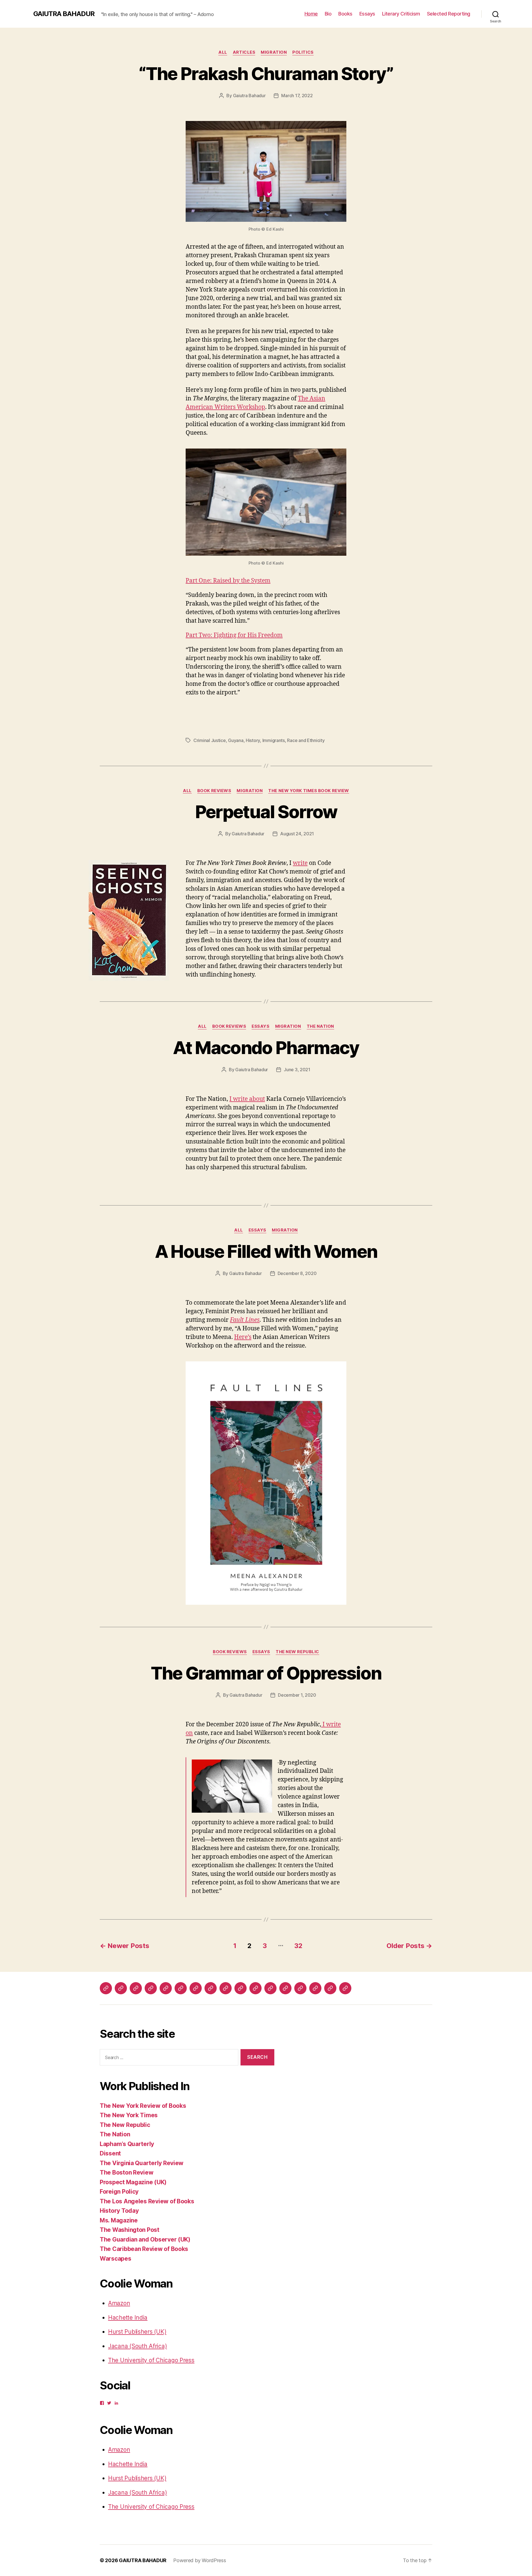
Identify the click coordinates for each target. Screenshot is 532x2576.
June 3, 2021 (297, 1070)
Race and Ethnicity (306, 740)
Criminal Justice (210, 740)
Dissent (110, 2153)
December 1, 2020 (297, 1695)
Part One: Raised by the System (228, 581)
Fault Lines (245, 1320)
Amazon (119, 2303)
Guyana (236, 740)
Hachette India (128, 2318)
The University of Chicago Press (151, 2360)
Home (311, 14)
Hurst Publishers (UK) (137, 2332)
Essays (367, 14)
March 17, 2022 (297, 96)
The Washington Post (130, 2230)
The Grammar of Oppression (266, 1673)
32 (298, 1946)
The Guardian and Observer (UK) (145, 2239)
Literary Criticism (401, 14)
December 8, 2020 (297, 1273)
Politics (303, 52)
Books (345, 14)
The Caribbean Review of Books (144, 2249)
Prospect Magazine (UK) (133, 2182)
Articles (244, 52)
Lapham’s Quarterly (127, 2144)
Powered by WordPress (200, 2560)
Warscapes (116, 2259)
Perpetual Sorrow (266, 812)
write (300, 863)
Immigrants (274, 740)
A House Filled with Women (266, 1251)
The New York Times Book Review (309, 791)
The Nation (321, 1026)
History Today (119, 2211)
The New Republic (297, 1652)
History (253, 740)
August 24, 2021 (297, 834)
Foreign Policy (119, 2192)
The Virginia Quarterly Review (142, 2163)
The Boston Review (126, 2172)
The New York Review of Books (143, 2106)
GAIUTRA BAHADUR (64, 14)
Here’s (243, 1337)
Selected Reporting (449, 14)
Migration (274, 52)
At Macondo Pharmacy (266, 1048)
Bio (328, 14)
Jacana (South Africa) (137, 2346)
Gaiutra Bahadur (249, 96)
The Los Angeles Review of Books (147, 2201)
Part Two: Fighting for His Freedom (234, 635)
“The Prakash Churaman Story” (266, 74)
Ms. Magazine (119, 2220)
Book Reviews (214, 791)
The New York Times (129, 2115)
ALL (223, 52)
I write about (247, 1099)
